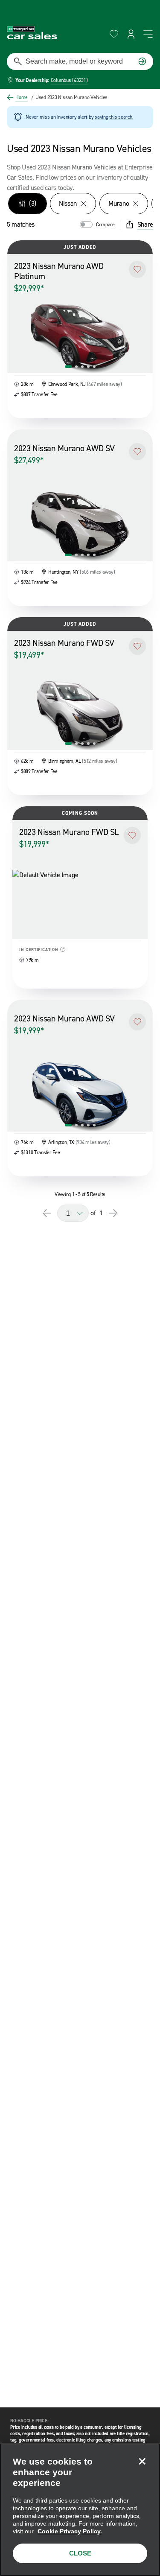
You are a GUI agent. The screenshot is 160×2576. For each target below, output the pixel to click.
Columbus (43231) (69, 80)
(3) (33, 203)
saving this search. (114, 117)
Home (22, 97)
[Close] (142, 2461)
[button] (137, 269)
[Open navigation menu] (148, 34)
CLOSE (80, 2553)
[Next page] (113, 1213)
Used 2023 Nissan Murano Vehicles (69, 97)
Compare (105, 225)
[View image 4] (88, 367)
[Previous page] (47, 1213)
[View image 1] (68, 367)
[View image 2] (76, 367)
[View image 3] (82, 367)
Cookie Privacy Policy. (70, 2531)
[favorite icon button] (114, 34)
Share (145, 224)
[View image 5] (94, 367)
